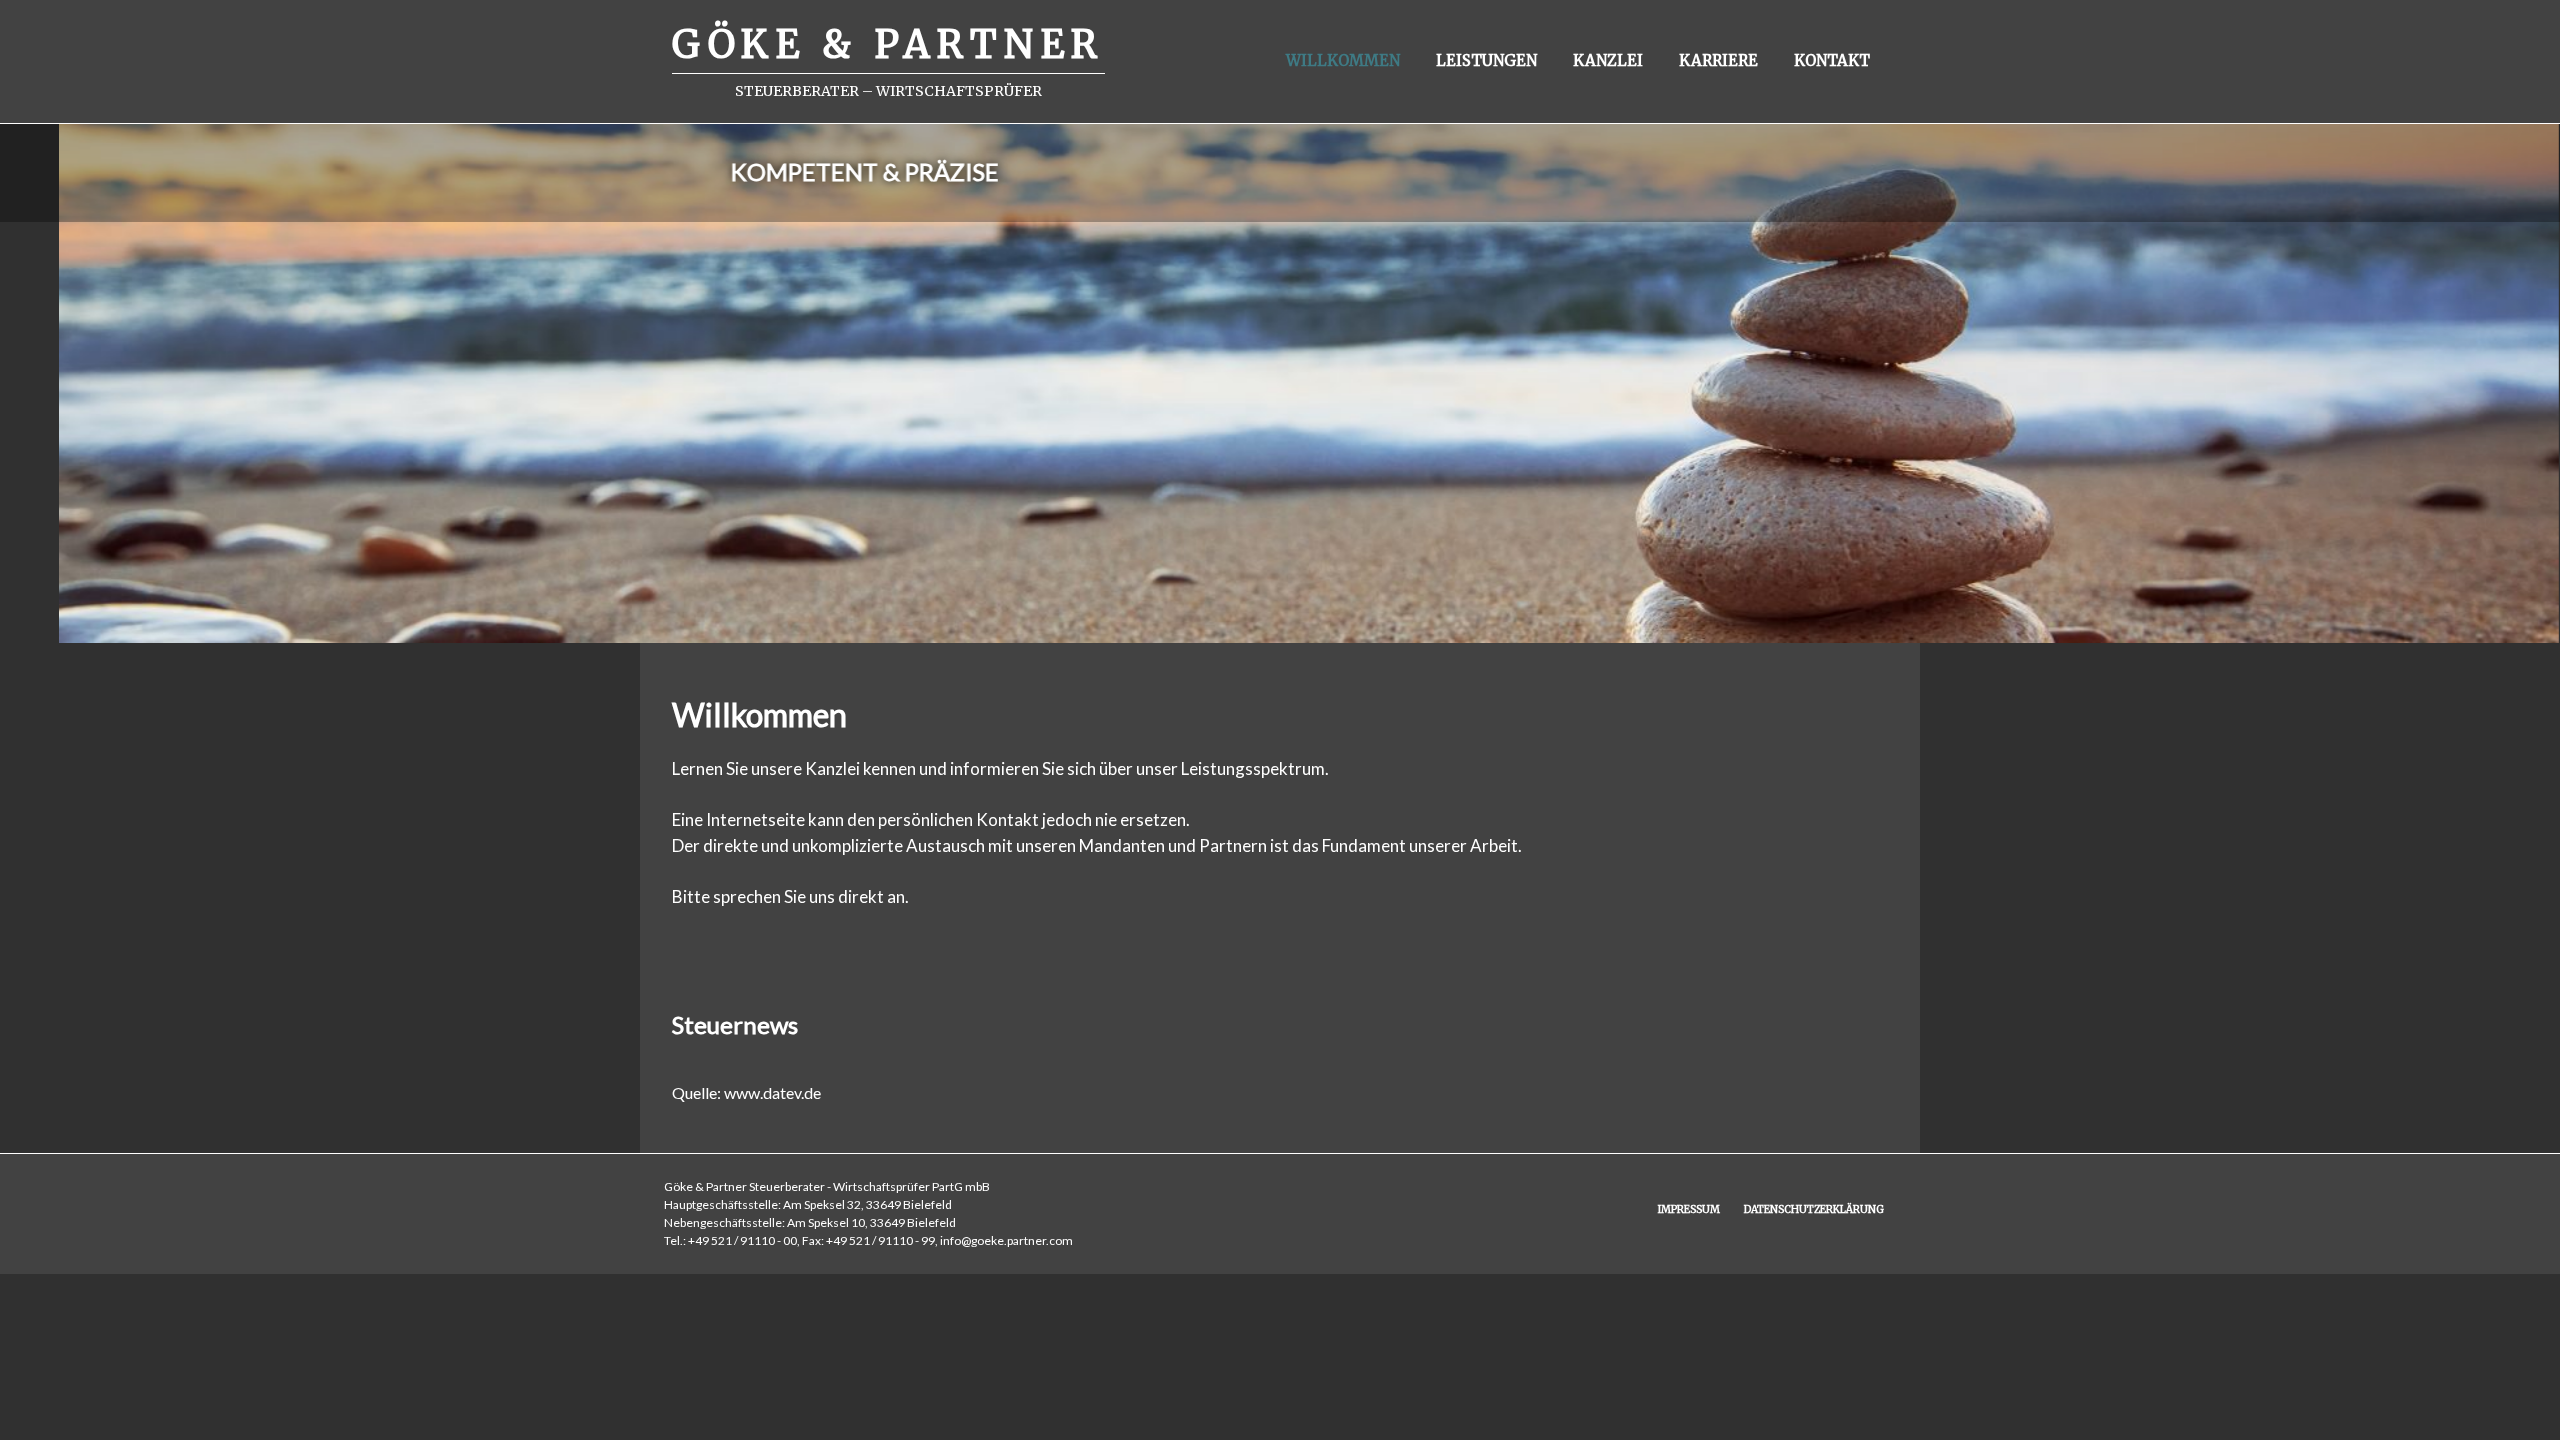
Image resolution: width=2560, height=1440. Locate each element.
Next (2520, 363)
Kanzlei (1608, 60)
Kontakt (1832, 60)
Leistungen (1486, 60)
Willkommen (1343, 60)
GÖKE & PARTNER (888, 44)
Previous (40, 363)
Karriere (1718, 60)
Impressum (1689, 1209)
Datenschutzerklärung (1814, 1209)
